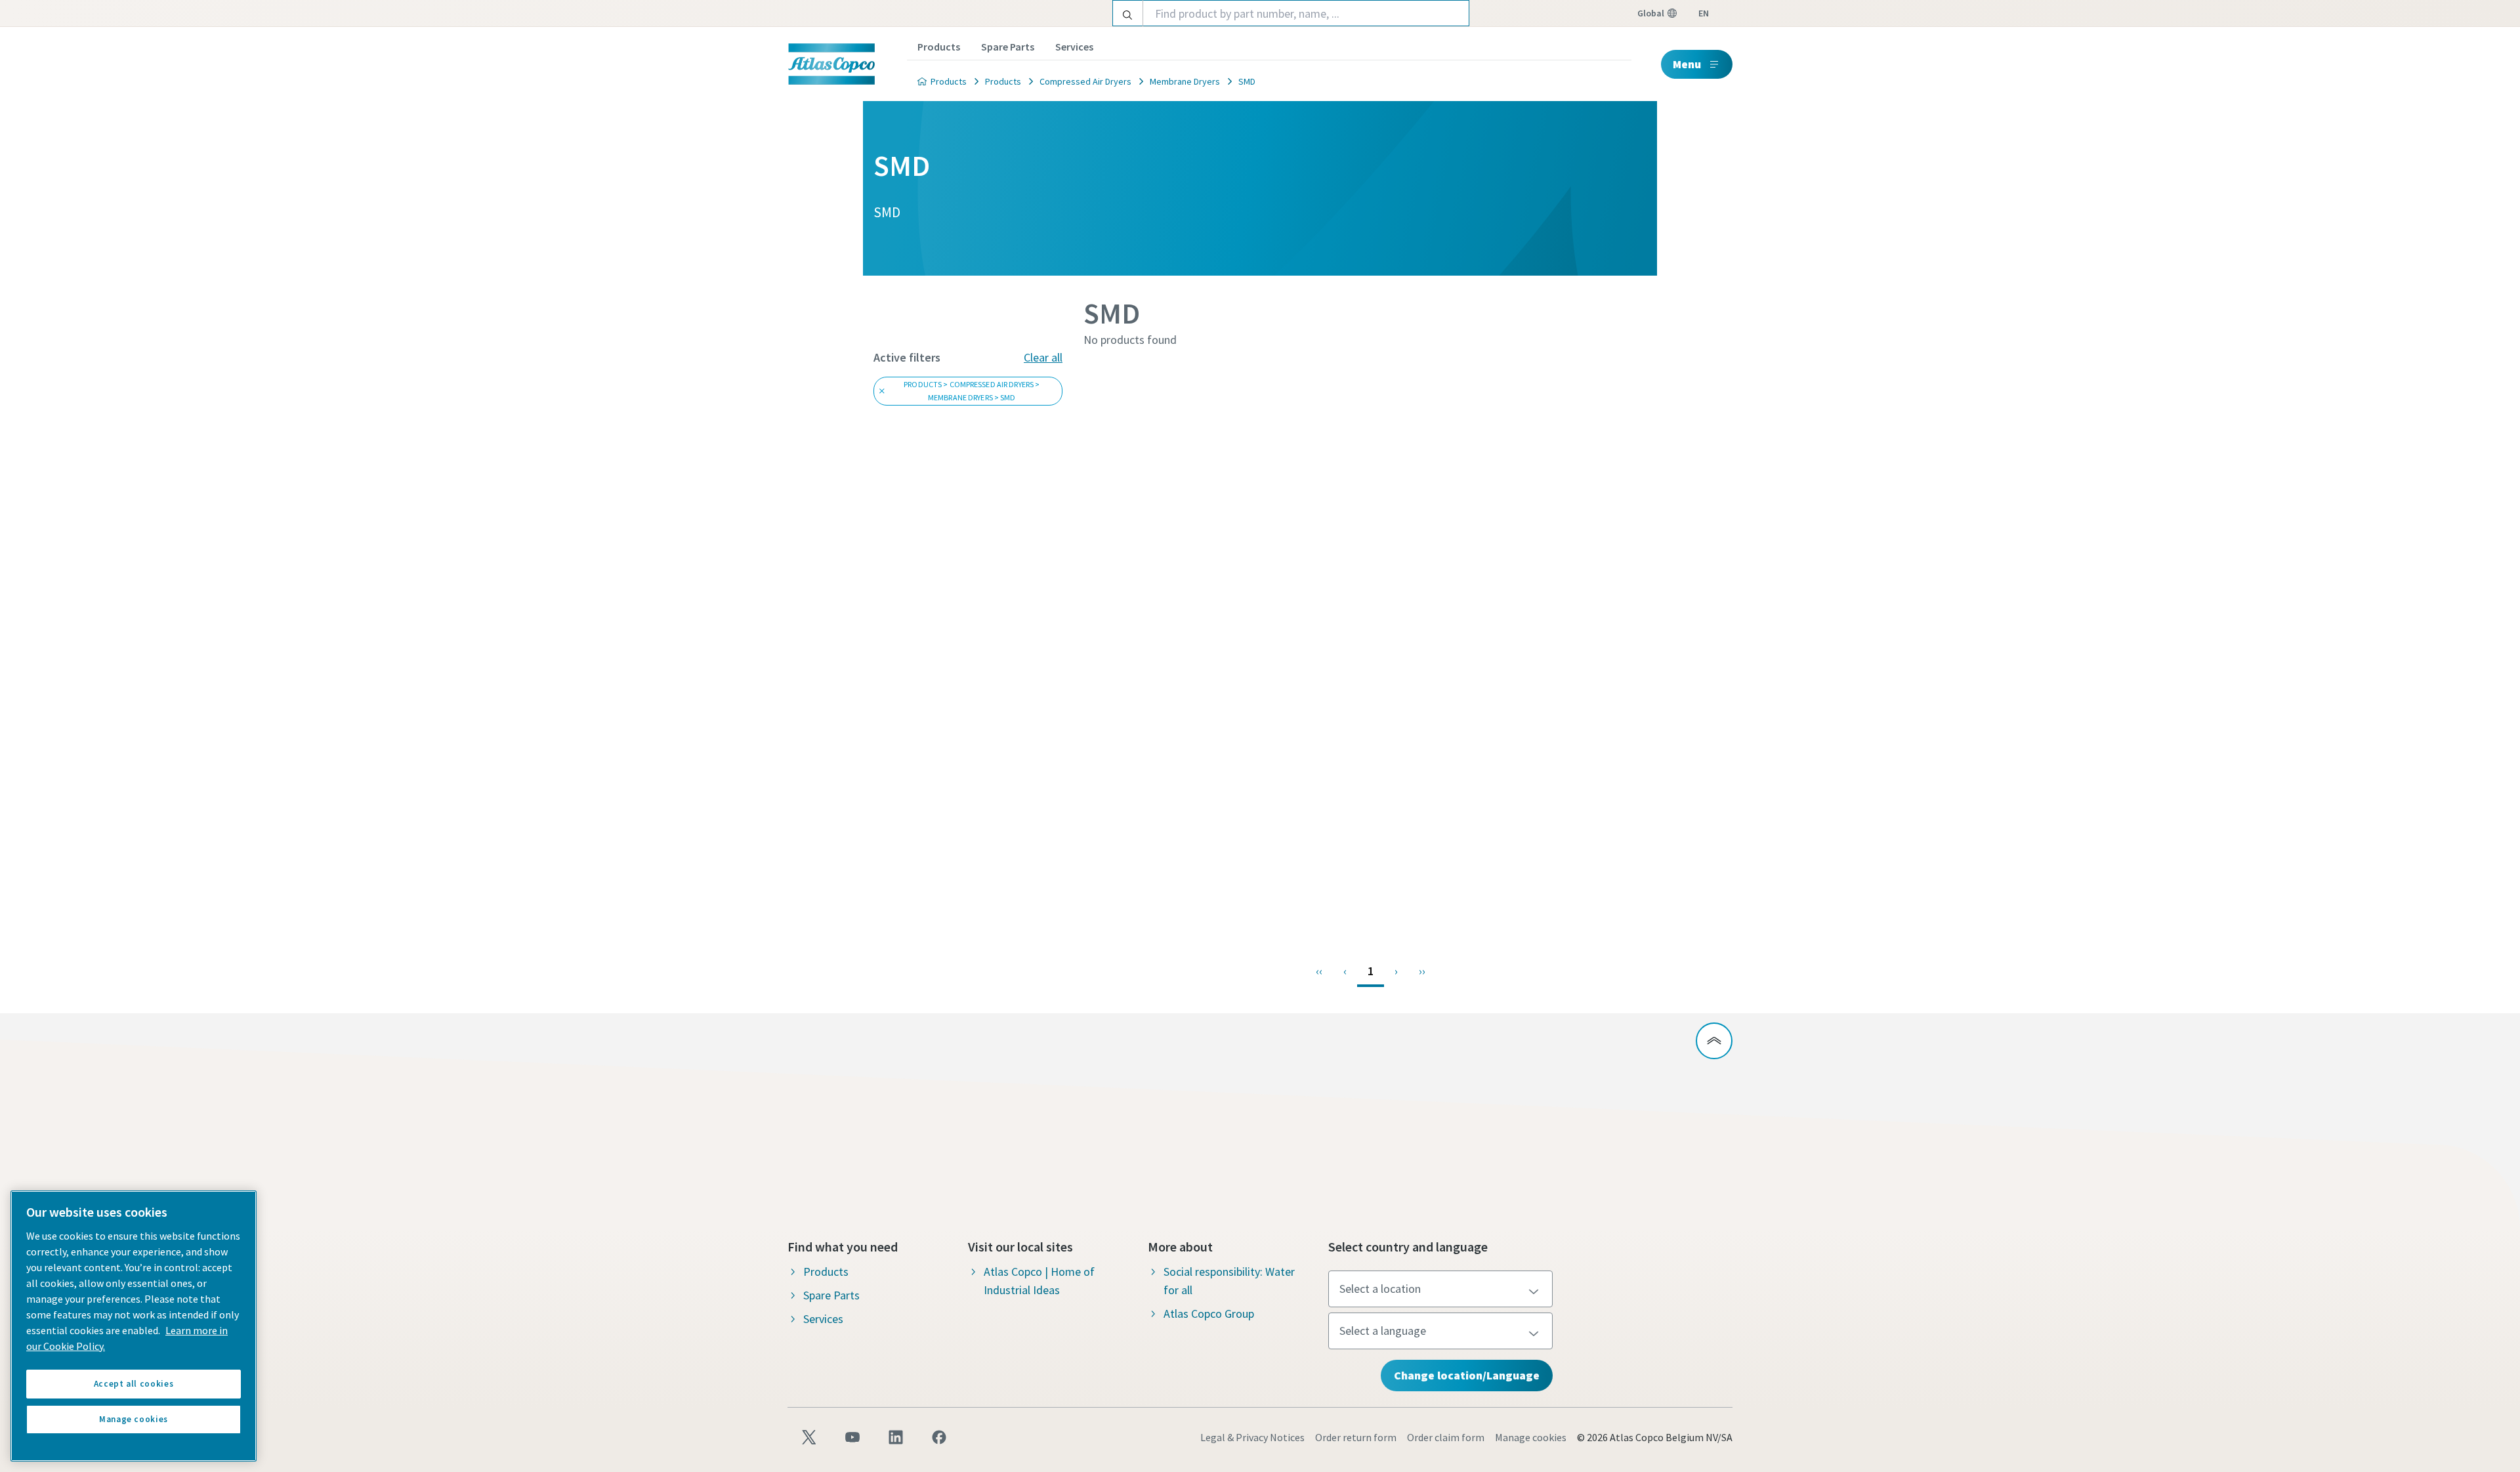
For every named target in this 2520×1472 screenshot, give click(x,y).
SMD (1247, 81)
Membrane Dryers (1185, 81)
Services (1074, 47)
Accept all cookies (134, 1384)
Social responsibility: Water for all (1229, 1281)
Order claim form (1446, 1437)
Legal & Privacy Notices (1252, 1437)
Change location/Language (1467, 1375)
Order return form (1356, 1437)
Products (939, 47)
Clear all (1043, 357)
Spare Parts (1008, 47)
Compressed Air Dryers (1085, 81)
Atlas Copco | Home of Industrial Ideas (1039, 1281)
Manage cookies (1531, 1437)
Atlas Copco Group (1209, 1314)
